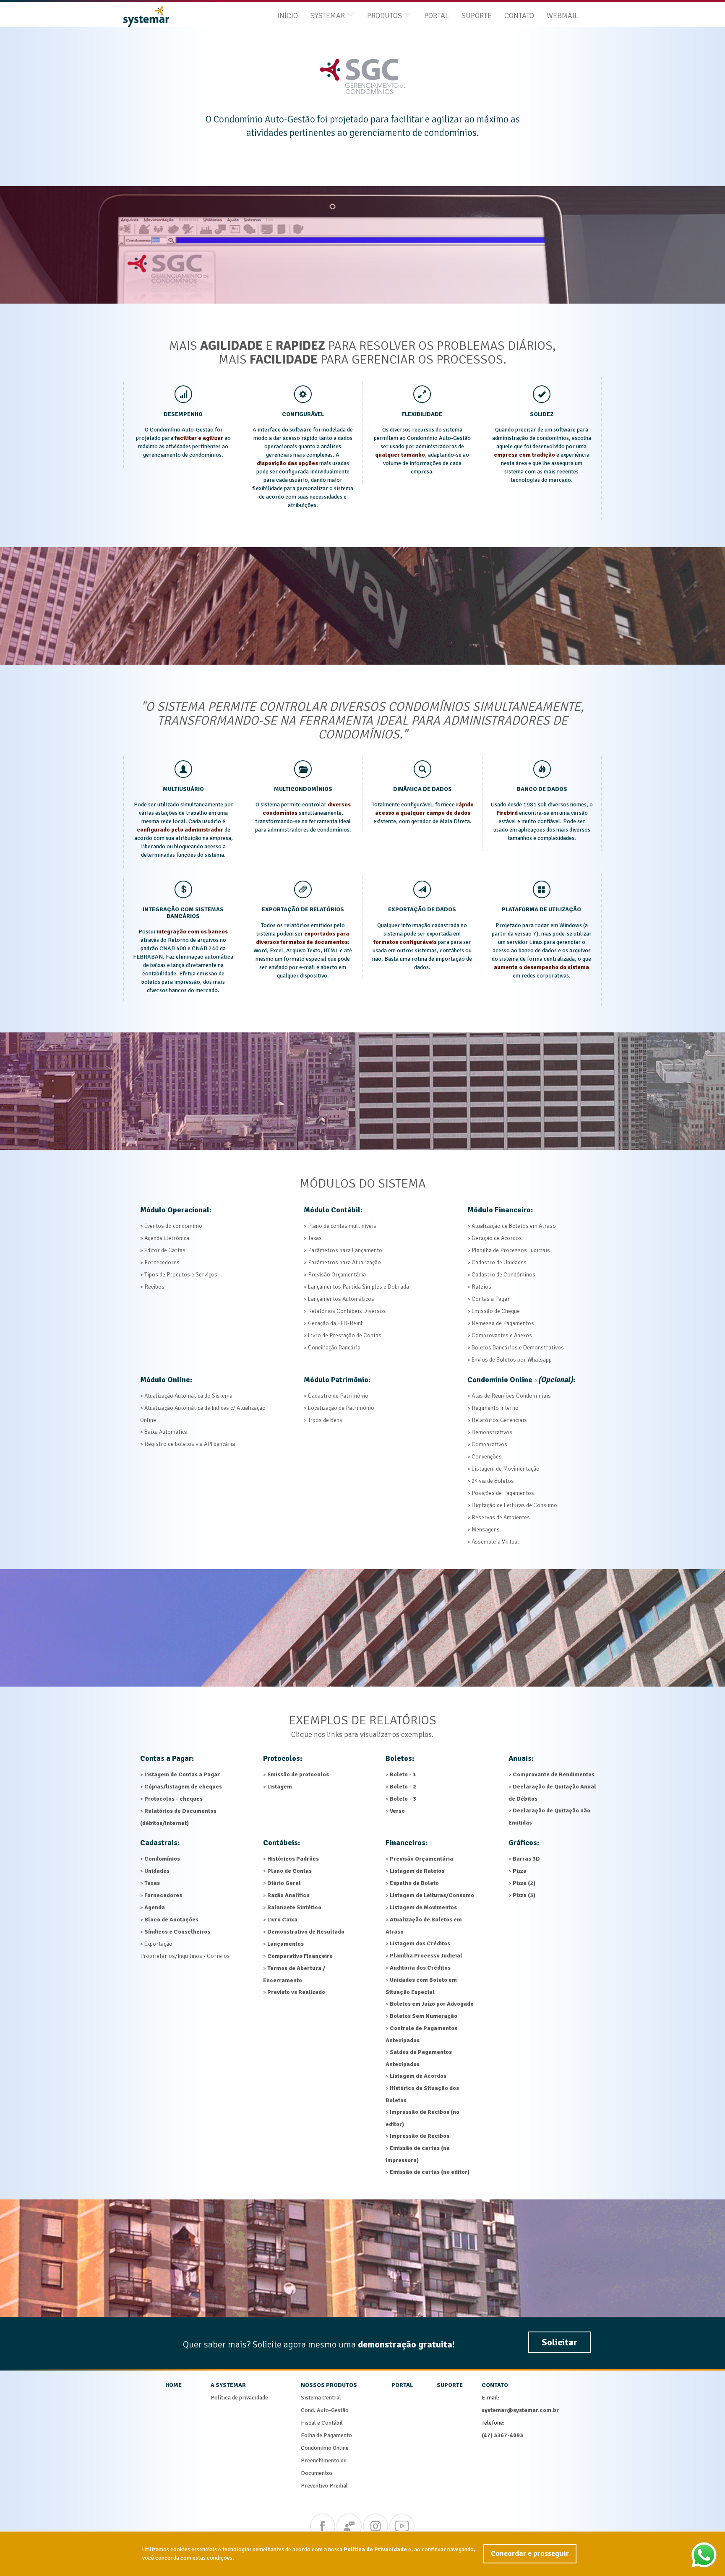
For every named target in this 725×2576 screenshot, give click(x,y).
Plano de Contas (289, 1871)
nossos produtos (329, 2385)
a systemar (228, 2385)
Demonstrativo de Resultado (306, 1932)
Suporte (477, 16)
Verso (397, 1811)
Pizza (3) (524, 1895)
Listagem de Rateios (417, 1871)
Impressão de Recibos (420, 2136)
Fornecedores (163, 1895)
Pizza (520, 1871)
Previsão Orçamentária (421, 1859)
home (173, 2385)
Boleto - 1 (403, 1774)
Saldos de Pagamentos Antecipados (419, 2058)
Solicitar (559, 2342)
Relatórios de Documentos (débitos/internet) (178, 1817)
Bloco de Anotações (171, 1920)
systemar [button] (328, 16)
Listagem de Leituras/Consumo (432, 1895)
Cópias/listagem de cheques (183, 1787)
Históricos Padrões (293, 1859)
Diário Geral (284, 1883)
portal (402, 2385)
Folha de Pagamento (326, 2435)
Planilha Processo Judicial (426, 1956)
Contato (519, 16)
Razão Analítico (288, 1895)
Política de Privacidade (375, 2549)
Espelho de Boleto (414, 1883)
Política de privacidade (239, 2398)
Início (288, 16)
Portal (437, 16)
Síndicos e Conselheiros (177, 1932)
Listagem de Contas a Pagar (182, 1774)
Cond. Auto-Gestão (325, 2410)
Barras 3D (526, 1859)
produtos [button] (385, 16)
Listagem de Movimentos (423, 1907)
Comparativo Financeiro (300, 1956)
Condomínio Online (325, 2448)
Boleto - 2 (403, 1787)
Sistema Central (321, 2398)
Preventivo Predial (324, 2486)
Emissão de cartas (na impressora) (418, 2154)
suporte (450, 2385)
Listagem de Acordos (418, 2076)
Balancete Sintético (294, 1907)
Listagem (280, 1787)
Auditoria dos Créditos (420, 1968)
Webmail (562, 16)
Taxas (152, 1883)
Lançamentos (286, 1944)
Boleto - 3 (403, 1799)
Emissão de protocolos (298, 1774)
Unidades (157, 1871)
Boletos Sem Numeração (424, 2016)
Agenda (155, 1907)
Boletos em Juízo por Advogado (432, 2004)
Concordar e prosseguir (530, 2553)
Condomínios (162, 1859)
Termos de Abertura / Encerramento (294, 1974)
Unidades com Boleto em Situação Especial (421, 1986)
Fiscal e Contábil (322, 2423)
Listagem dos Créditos (420, 1943)
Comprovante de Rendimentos (554, 1774)
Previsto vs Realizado (296, 1992)
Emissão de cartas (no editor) (430, 2172)
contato (495, 2385)
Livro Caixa (282, 1920)
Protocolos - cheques (173, 1799)
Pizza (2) (524, 1883)
